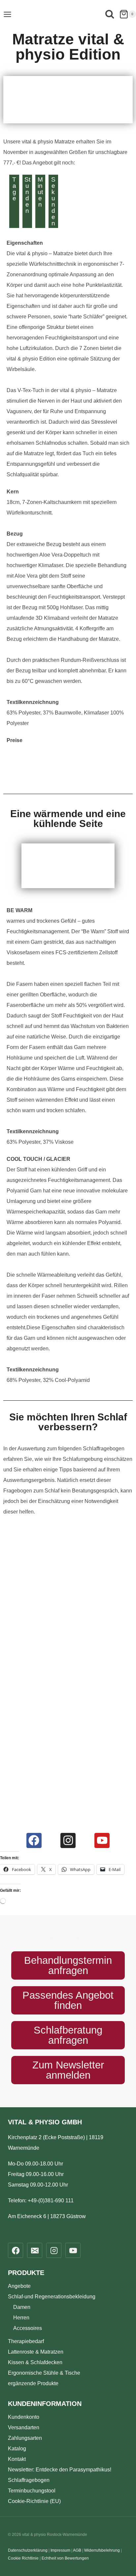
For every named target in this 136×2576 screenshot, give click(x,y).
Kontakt (17, 2459)
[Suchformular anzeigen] (110, 15)
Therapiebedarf (26, 2341)
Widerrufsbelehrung (102, 2550)
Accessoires (28, 2328)
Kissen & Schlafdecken (35, 2362)
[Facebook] (34, 1840)
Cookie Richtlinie (23, 2558)
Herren (21, 2318)
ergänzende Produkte (33, 2383)
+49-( (51, 2201)
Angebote (19, 2286)
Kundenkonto (24, 2417)
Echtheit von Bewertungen (65, 2558)
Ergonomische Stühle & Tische (44, 2373)
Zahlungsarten (25, 2438)
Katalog (17, 2449)
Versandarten (24, 2427)
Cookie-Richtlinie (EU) (34, 2501)
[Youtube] (102, 1840)
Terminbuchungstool (32, 2491)
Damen (22, 2307)
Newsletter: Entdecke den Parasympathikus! (60, 2470)
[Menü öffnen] (7, 14)
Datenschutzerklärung (28, 2550)
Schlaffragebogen (29, 2480)
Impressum (60, 2550)
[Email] (35, 2250)
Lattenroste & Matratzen (36, 2352)
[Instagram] (68, 1840)
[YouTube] (73, 2250)
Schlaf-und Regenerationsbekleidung (52, 2297)
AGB (77, 2550)
